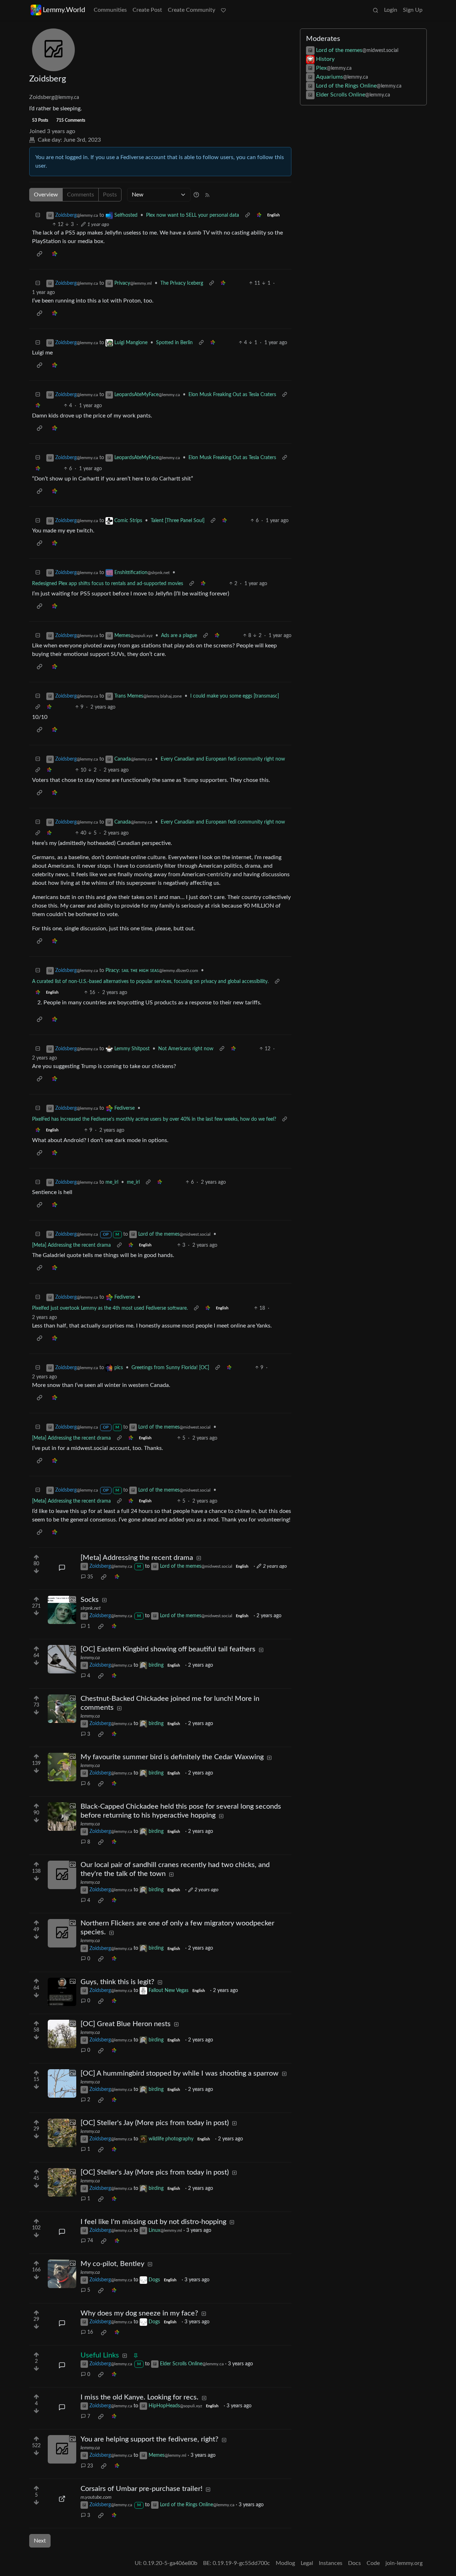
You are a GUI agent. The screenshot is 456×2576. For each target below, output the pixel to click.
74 (90, 2241)
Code (373, 2563)
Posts (110, 195)
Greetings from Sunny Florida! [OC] (170, 1368)
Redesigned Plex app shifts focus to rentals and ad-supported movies (108, 584)
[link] (259, 215)
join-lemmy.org (404, 2563)
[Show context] (248, 215)
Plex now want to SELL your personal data (193, 215)
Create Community (191, 10)
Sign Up (413, 10)
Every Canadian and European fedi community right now (223, 759)
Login (391, 10)
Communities (110, 10)
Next (40, 2541)
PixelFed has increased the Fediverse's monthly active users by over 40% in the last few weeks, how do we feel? (154, 1119)
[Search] (375, 10)
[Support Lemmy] (223, 10)
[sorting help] (196, 195)
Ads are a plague (179, 636)
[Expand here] (62, 1610)
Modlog (285, 2563)
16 (90, 2332)
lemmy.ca (90, 1658)
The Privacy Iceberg (182, 283)
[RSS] (207, 195)
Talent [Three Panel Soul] (178, 521)
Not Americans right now (186, 1049)
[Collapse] (38, 215)
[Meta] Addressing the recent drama (71, 1245)
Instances (331, 2563)
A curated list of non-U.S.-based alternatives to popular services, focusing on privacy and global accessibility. (150, 982)
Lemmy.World (64, 10)
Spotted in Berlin (174, 343)
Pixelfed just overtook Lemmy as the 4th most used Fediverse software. (110, 1308)
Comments (81, 195)
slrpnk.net (91, 1608)
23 (90, 2466)
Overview (46, 195)
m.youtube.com (96, 2497)
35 (90, 1577)
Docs (354, 2563)
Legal (307, 2563)
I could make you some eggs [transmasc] (235, 696)
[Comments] (62, 1568)
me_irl (133, 1182)
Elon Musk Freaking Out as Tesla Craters (232, 395)
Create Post (147, 10)
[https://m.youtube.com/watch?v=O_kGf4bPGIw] (62, 2499)
